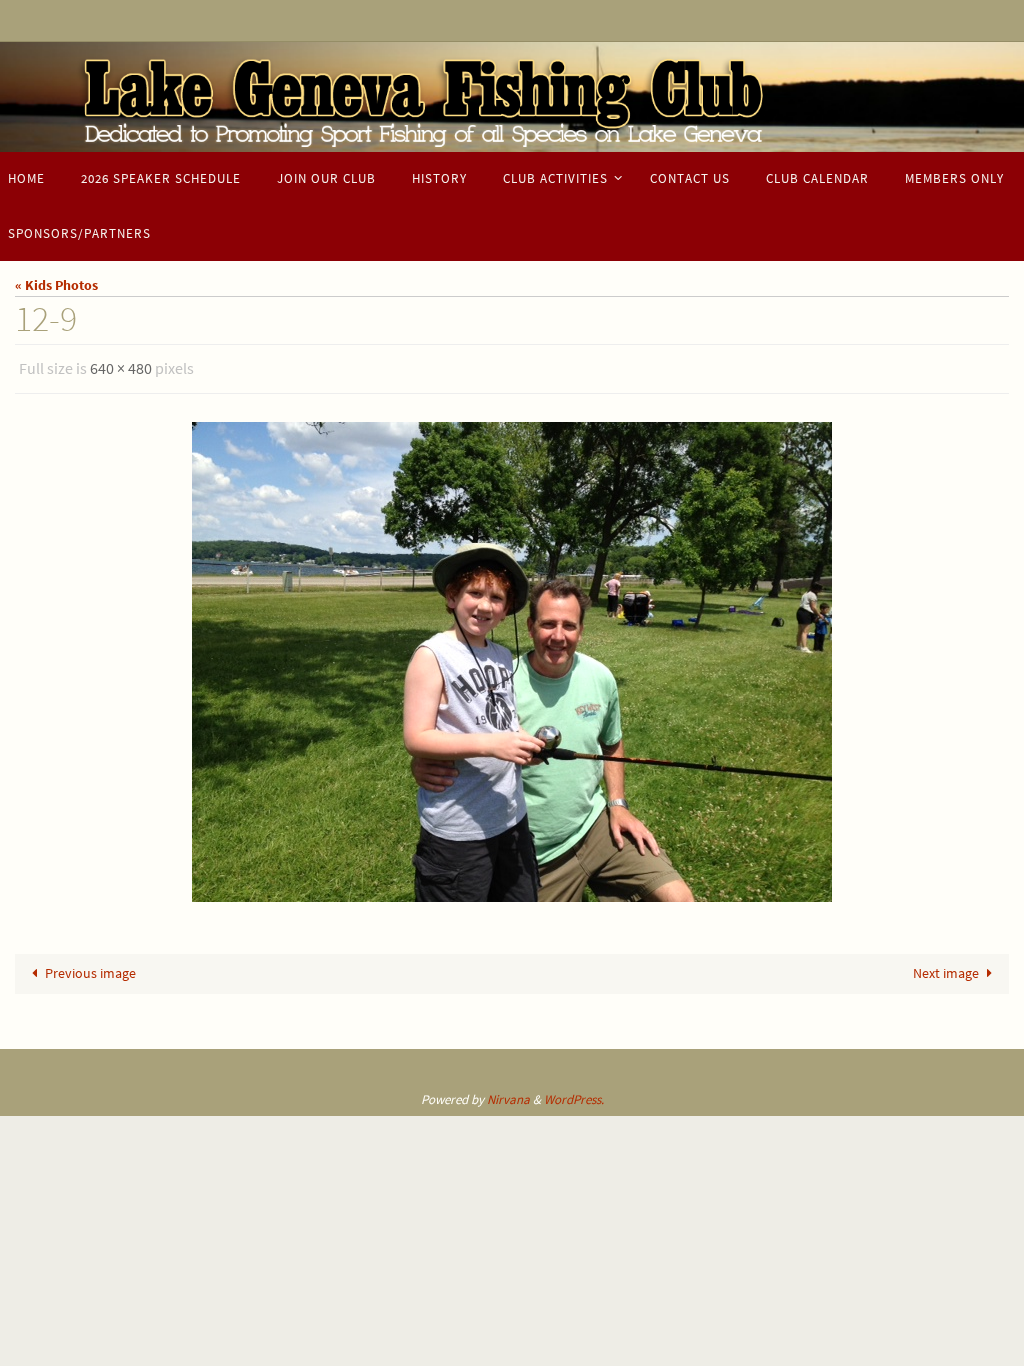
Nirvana (508, 1093)
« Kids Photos (56, 285)
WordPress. (574, 1093)
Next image (946, 968)
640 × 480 (121, 366)
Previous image (90, 968)
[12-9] (512, 656)
